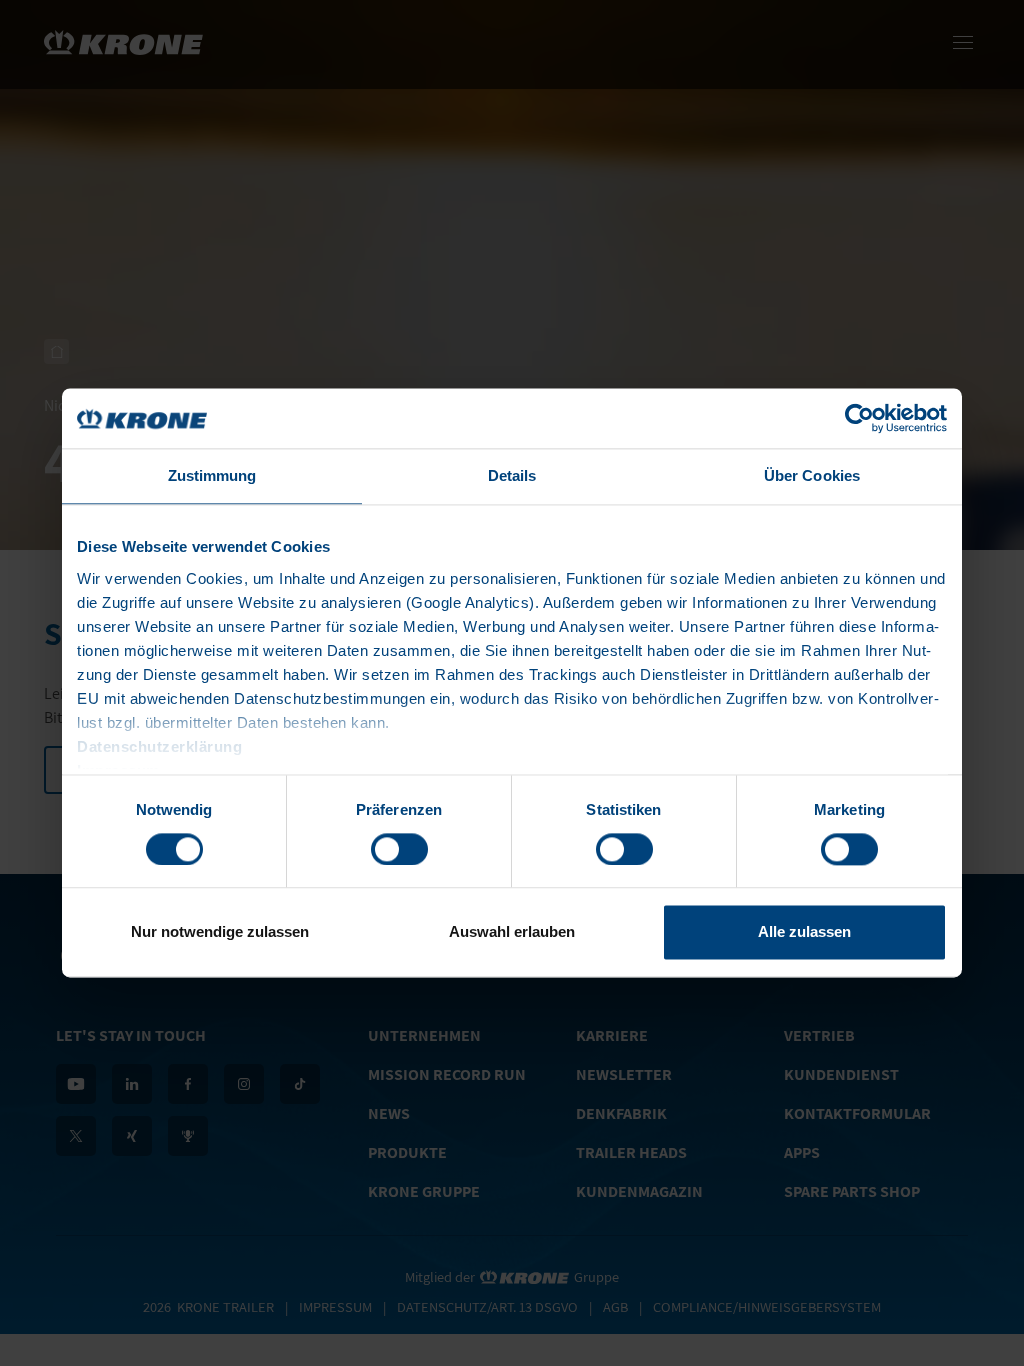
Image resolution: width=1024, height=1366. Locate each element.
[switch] (399, 849)
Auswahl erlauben (512, 932)
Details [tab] (512, 475)
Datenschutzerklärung (159, 746)
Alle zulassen (804, 932)
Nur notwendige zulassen (220, 932)
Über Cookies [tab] (812, 475)
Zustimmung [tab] (212, 475)
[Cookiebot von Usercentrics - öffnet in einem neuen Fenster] (859, 418)
